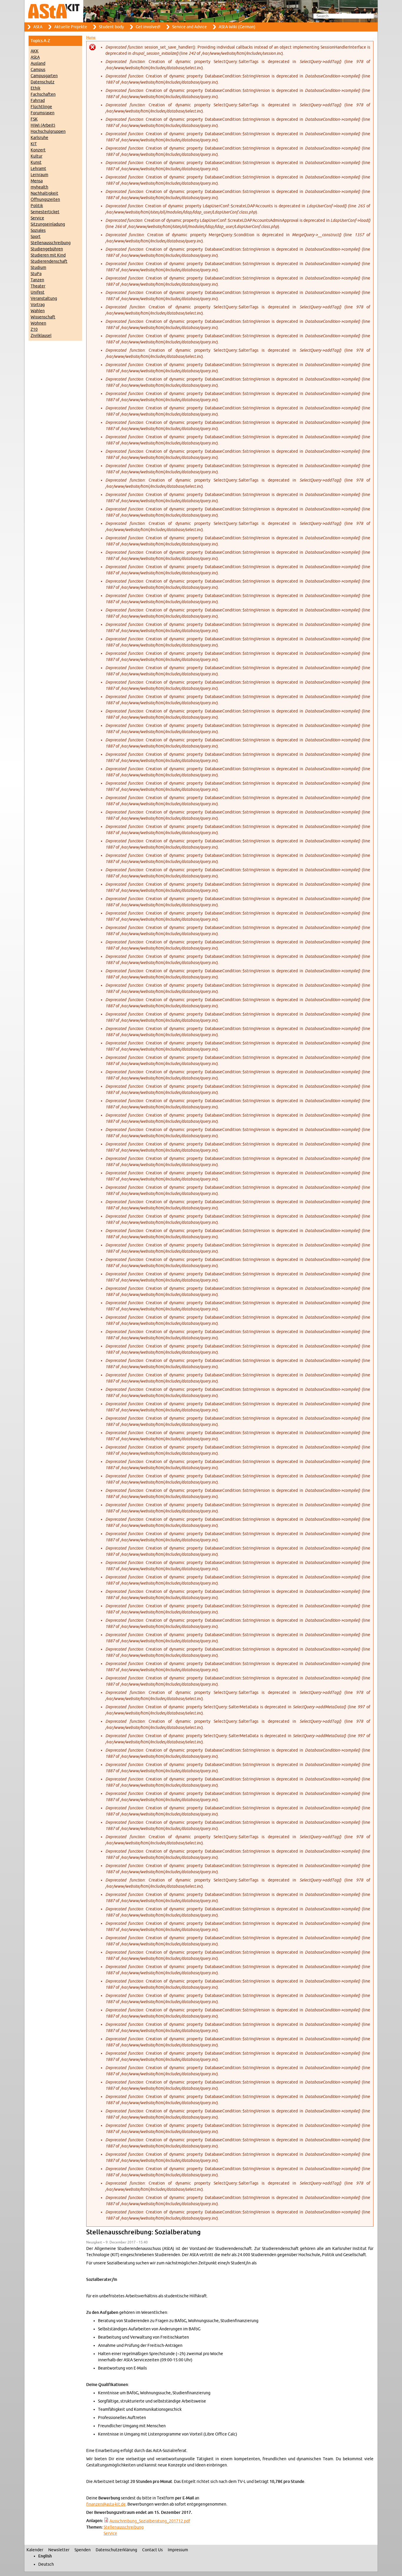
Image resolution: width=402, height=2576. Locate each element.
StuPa (36, 274)
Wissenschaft (43, 317)
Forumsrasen (43, 113)
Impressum (178, 2550)
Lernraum (39, 175)
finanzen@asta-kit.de (106, 2504)
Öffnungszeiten (45, 200)
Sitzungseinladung (48, 224)
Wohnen (38, 323)
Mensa (37, 181)
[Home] (201, 11)
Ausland (38, 63)
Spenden (83, 2550)
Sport (36, 237)
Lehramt (38, 169)
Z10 (34, 329)
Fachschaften (43, 94)
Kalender (35, 2550)
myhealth (39, 187)
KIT (34, 144)
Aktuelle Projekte (71, 27)
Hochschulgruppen (48, 132)
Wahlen (38, 311)
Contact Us (152, 2550)
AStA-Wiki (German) (237, 27)
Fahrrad (38, 101)
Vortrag (38, 305)
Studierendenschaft (49, 261)
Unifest (38, 292)
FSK (34, 119)
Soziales (38, 230)
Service (37, 218)
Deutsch (46, 2564)
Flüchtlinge (41, 107)
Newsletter (59, 2550)
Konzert (38, 150)
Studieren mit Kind (48, 255)
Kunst (36, 162)
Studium (38, 268)
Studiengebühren (47, 249)
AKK (35, 51)
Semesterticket (45, 212)
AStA (38, 27)
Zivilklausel (41, 336)
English (45, 2556)
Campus (38, 70)
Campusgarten (44, 76)
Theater (38, 286)
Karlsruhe (39, 138)
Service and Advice (190, 27)
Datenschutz (43, 82)
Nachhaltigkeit (44, 193)
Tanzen (37, 280)
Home (91, 37)
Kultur (36, 156)
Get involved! (148, 27)
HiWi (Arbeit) (43, 125)
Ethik (35, 88)
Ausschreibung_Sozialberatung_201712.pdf (150, 2521)
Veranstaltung (44, 299)
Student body (111, 27)
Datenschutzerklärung (116, 2550)
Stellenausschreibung (51, 243)
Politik (37, 206)
